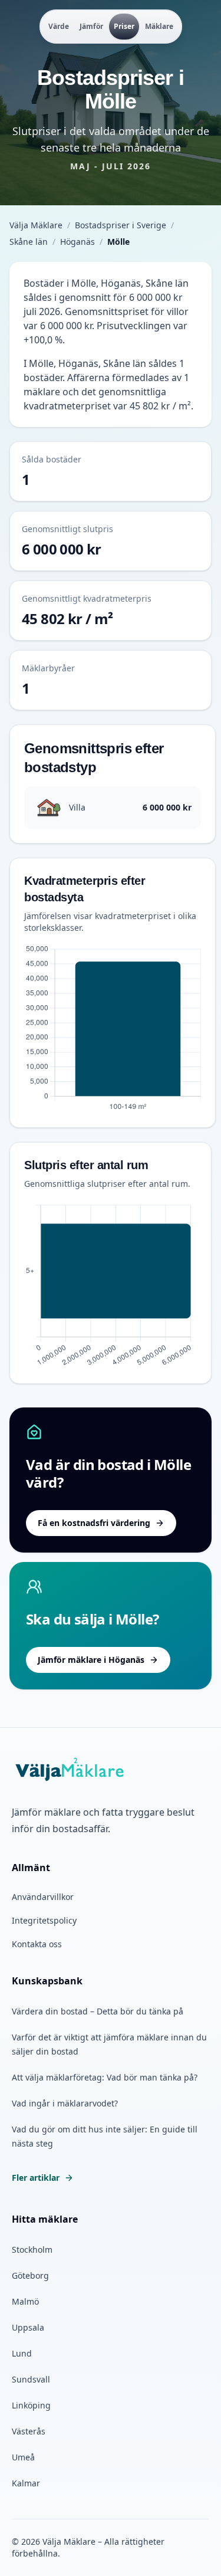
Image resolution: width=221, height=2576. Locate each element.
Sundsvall (31, 2379)
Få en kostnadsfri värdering (94, 1523)
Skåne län (29, 242)
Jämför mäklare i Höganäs (91, 1660)
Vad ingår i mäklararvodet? (65, 2103)
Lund (22, 2353)
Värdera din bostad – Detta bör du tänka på (98, 2011)
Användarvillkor (43, 1897)
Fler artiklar (36, 2178)
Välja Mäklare (36, 225)
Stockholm (32, 2250)
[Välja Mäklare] (70, 1770)
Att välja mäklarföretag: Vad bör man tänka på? (105, 2077)
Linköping (31, 2405)
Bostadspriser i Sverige (121, 225)
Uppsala (28, 2327)
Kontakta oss (37, 1944)
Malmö (25, 2301)
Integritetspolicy (44, 1920)
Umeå (23, 2457)
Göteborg (30, 2275)
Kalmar (26, 2483)
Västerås (29, 2431)
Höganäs (77, 242)
